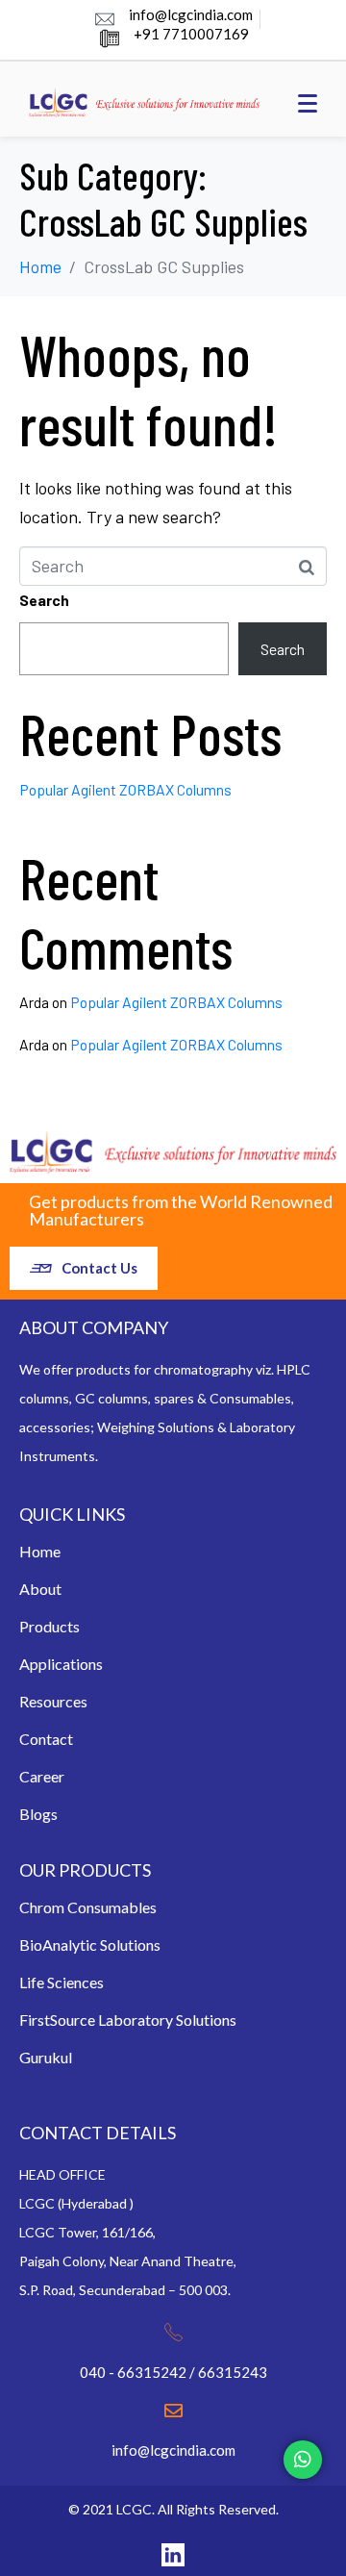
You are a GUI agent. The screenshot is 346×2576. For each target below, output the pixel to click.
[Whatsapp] (303, 2460)
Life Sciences (62, 1982)
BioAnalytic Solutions (90, 1945)
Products (49, 1626)
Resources (53, 1701)
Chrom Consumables (88, 1907)
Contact (46, 1739)
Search (44, 600)
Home (40, 1551)
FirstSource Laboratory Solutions (128, 2020)
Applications (61, 1664)
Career (42, 1776)
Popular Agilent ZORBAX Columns (125, 789)
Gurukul (46, 2057)
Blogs (38, 1814)
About (40, 1589)
